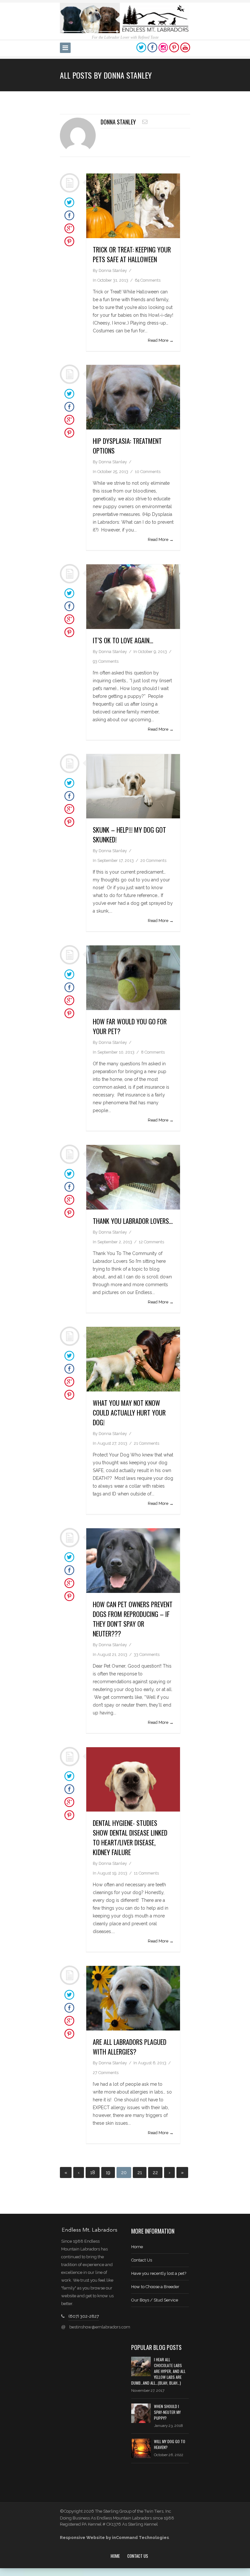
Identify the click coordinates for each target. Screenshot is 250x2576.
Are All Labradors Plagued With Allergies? (130, 2047)
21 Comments (146, 1443)
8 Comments (153, 1052)
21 (140, 2172)
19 (108, 2172)
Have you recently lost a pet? (159, 2273)
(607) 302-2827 (84, 2316)
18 (93, 2172)
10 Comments (148, 472)
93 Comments (106, 661)
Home (137, 2247)
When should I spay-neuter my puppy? (167, 2412)
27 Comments (106, 2073)
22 (155, 2172)
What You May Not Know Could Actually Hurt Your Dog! (129, 1413)
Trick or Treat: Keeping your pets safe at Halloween (132, 254)
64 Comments (148, 280)
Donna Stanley (118, 122)
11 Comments (146, 1873)
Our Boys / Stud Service (155, 2300)
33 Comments (147, 1654)
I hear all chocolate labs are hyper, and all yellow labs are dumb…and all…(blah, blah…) (158, 2371)
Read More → (161, 340)
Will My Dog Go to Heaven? (170, 2444)
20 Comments (153, 860)
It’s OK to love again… (123, 640)
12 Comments (151, 1242)
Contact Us (142, 2260)
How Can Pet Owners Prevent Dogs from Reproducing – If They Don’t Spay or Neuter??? (133, 1619)
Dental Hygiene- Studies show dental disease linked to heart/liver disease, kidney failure (130, 1838)
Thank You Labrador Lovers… (133, 1221)
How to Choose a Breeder (155, 2287)
